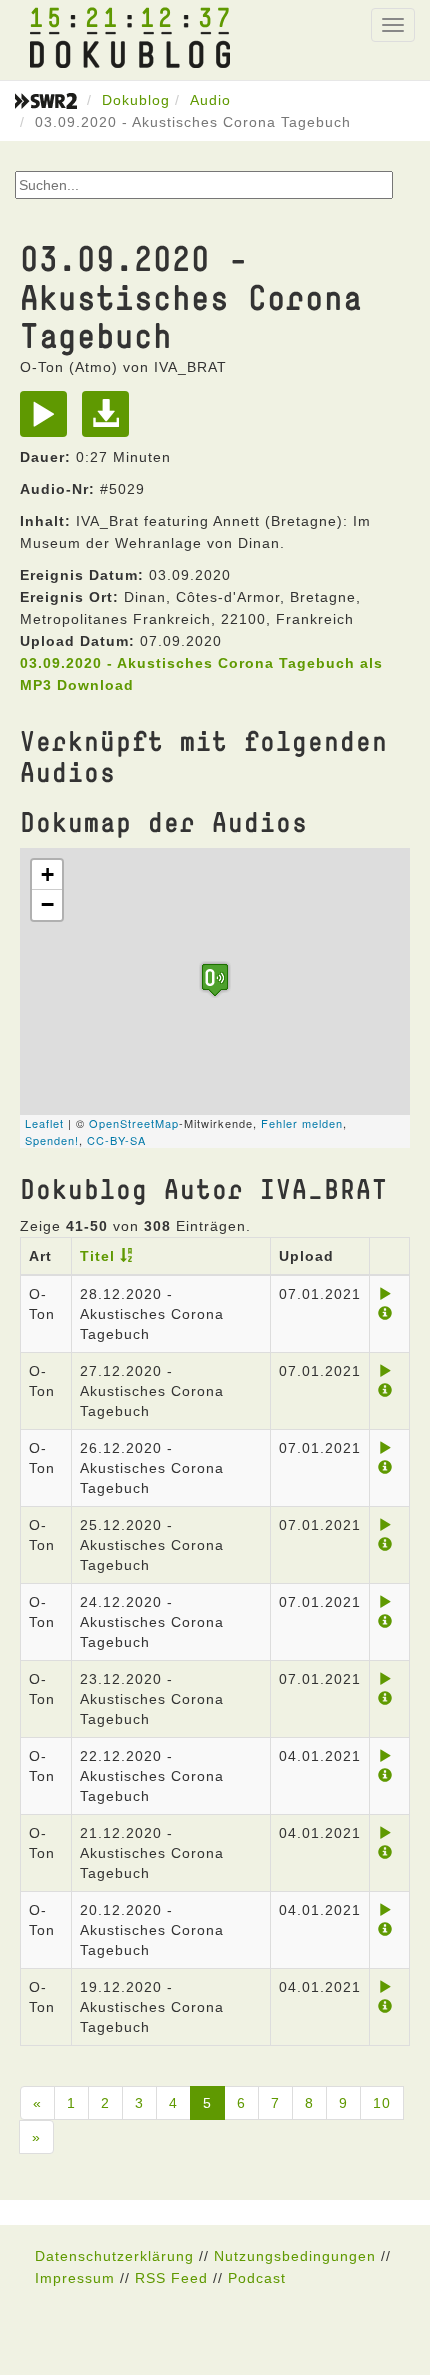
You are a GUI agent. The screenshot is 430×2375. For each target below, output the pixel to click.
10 (382, 2103)
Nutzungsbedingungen (295, 2256)
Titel (97, 1256)
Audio (210, 100)
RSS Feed (171, 2278)
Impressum (75, 2278)
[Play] (48, 421)
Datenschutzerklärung (114, 2256)
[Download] (110, 421)
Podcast (257, 2278)
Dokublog (136, 100)
